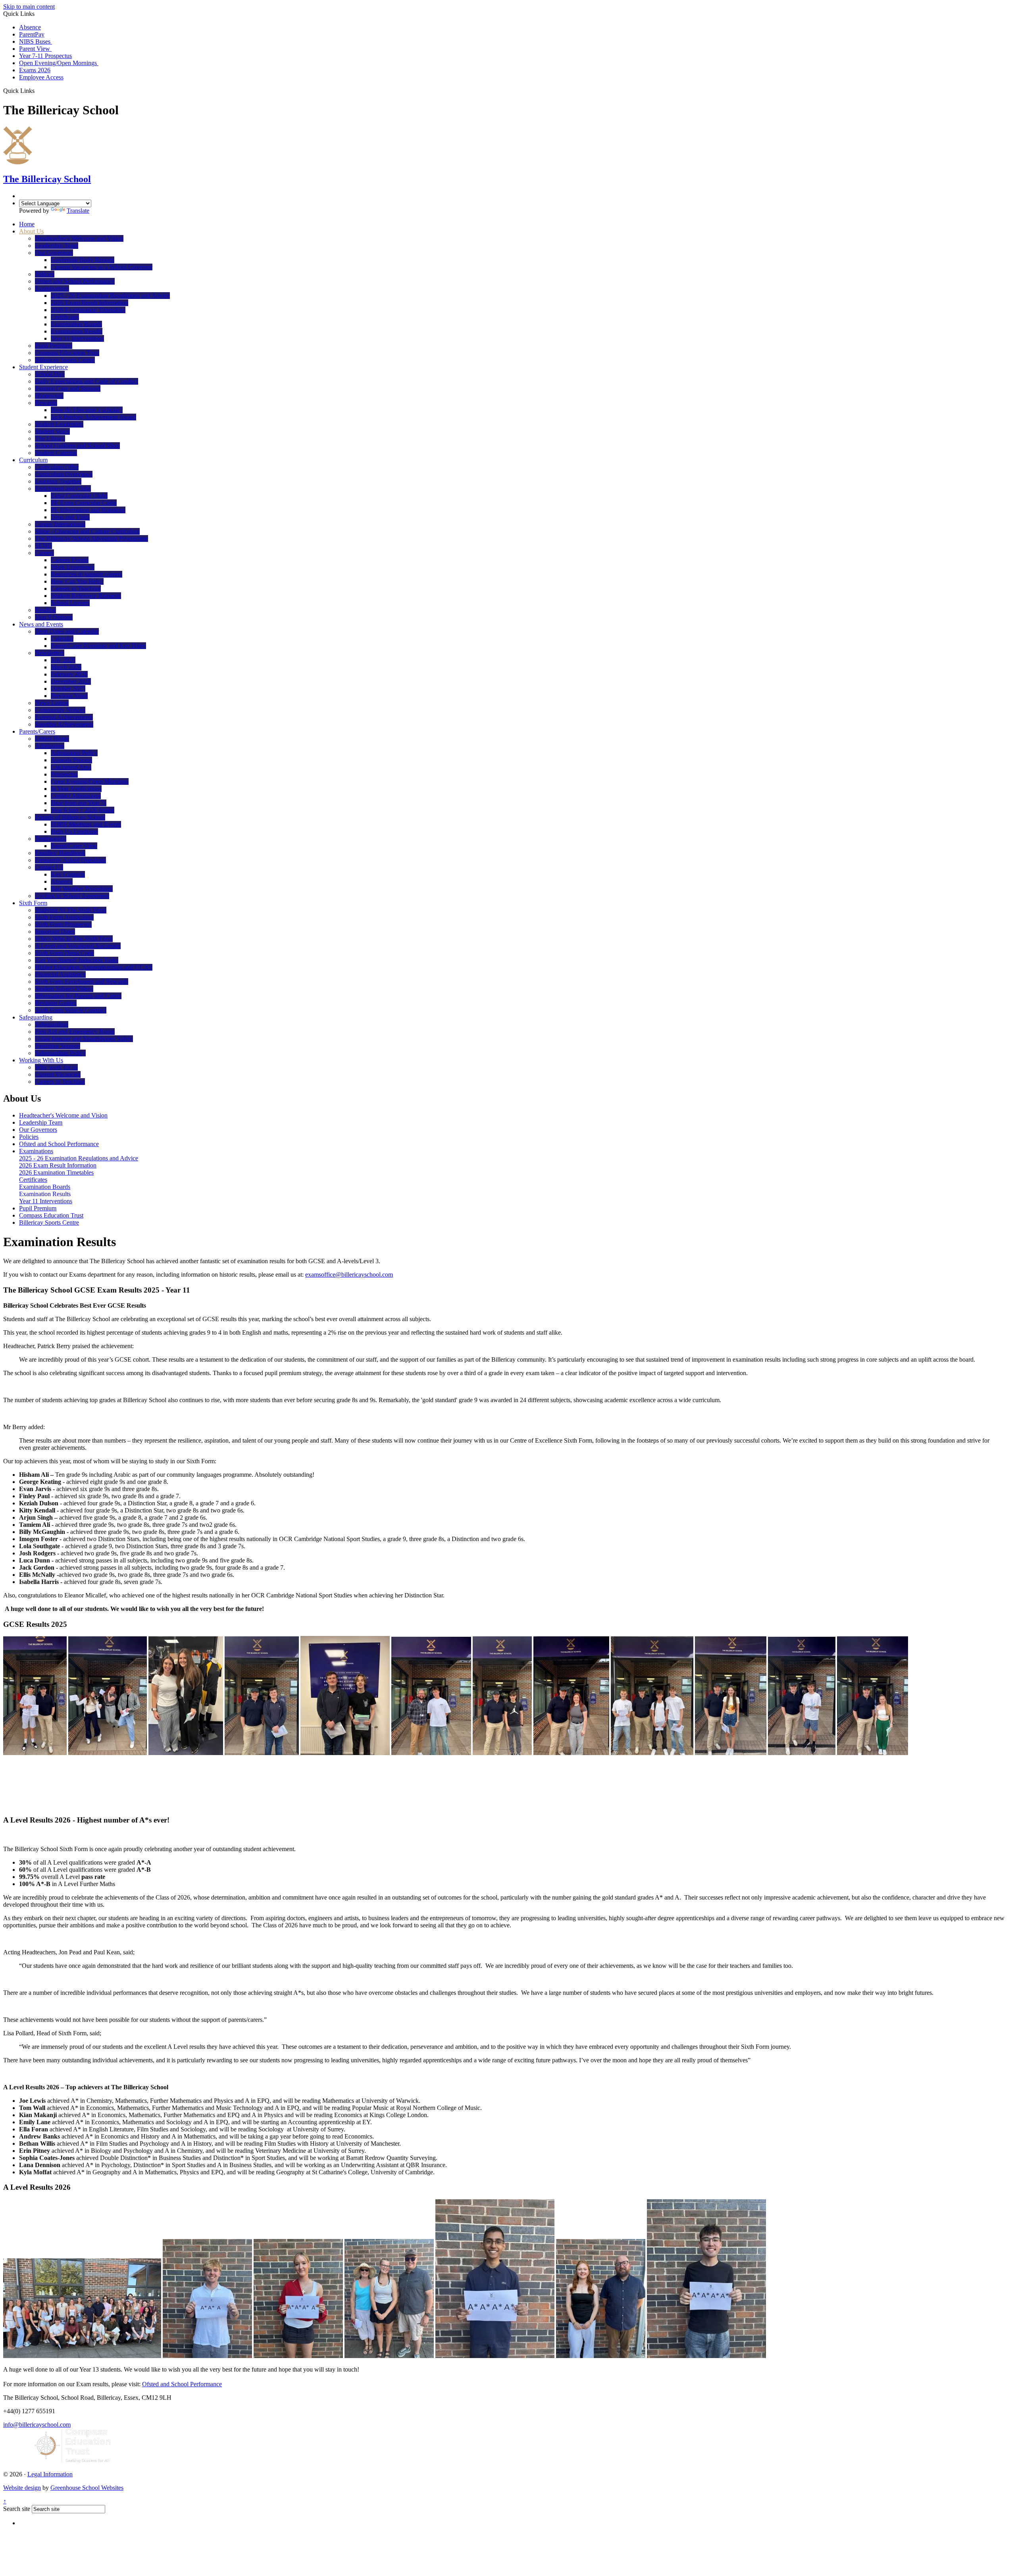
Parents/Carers (37, 731)
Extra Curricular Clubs (79, 496)
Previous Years (69, 696)
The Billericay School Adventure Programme (91, 539)
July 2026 (63, 660)
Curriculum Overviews (64, 474)
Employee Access (41, 77)
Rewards (46, 403)
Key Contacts (68, 874)
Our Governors (54, 253)
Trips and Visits (70, 517)
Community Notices (60, 710)
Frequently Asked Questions (70, 860)
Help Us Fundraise (74, 831)
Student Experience (43, 367)
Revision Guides (56, 1003)
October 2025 (68, 689)
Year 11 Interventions (77, 338)
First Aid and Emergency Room (75, 1032)
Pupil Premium (54, 346)
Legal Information (50, 2474)
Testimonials (51, 839)
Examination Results (77, 331)
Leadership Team (57, 246)
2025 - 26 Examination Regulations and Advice (110, 296)
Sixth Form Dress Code (64, 953)
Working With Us (41, 1060)
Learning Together (58, 481)
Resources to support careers (87, 574)
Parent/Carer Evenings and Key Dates (98, 646)
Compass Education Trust (67, 353)
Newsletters (50, 653)
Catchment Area (71, 767)
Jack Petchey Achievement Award (93, 417)
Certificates (65, 317)
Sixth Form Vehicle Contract (71, 1010)
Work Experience (73, 567)
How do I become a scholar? (87, 410)
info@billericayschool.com (37, 2425)
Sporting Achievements (64, 724)
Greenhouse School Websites (87, 2488)
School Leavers (70, 603)
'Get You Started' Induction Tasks (77, 960)
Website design (22, 2488)
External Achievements (64, 717)
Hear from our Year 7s (79, 803)
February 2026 (69, 674)
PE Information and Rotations (88, 510)
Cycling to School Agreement (72, 896)
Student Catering (56, 453)
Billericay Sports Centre (65, 360)
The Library (50, 438)
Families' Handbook (60, 853)
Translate (78, 211)
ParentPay (32, 34)
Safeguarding (36, 1017)
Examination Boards (76, 324)
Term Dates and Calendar (67, 631)
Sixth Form (33, 903)
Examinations (52, 288)
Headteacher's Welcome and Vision (79, 238)
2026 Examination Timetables (88, 310)
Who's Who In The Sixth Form (74, 939)
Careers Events (70, 560)
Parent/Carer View (74, 846)
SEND (43, 546)
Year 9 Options (54, 617)
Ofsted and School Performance (75, 281)
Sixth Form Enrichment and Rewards (82, 982)
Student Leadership (59, 424)
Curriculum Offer (57, 467)
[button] (38, 91)
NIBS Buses (36, 41)
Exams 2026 (35, 70)
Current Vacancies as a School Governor (102, 267)
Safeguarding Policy (60, 1053)
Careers (44, 553)
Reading (45, 610)
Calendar (62, 639)
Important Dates (55, 932)
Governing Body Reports (83, 260)
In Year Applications (76, 789)
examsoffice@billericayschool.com (349, 1275)
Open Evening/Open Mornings (59, 63)
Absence (30, 27)
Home (27, 224)
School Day (50, 374)
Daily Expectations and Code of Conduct (87, 381)
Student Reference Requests (86, 596)
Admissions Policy (74, 753)
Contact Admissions (76, 796)
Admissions (50, 746)
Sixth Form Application (64, 917)
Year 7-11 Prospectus (45, 56)
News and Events (41, 624)
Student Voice (52, 431)
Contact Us (49, 867)
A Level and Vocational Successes (78, 946)
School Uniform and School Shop (77, 446)
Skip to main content (29, 7)
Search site (17, 2509)
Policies (45, 274)
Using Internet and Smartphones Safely (84, 1039)
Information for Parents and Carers (78, 996)
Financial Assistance (60, 974)
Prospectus (64, 774)
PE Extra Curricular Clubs (84, 503)
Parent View (35, 49)
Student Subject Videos (64, 989)
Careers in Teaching (76, 589)
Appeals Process (71, 760)
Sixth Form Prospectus (63, 924)
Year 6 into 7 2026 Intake (83, 810)
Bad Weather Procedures (82, 889)
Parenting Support (58, 1046)
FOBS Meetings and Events (86, 824)
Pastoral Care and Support (68, 388)
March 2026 (66, 667)
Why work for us (56, 1067)
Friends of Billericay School (70, 817)
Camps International (60, 524)
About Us (31, 231)
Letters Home (52, 739)
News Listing (52, 703)
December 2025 (71, 681)
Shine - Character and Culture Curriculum (87, 531)
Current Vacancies (58, 1074)
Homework (49, 396)
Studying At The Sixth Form (71, 910)
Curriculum (33, 460)
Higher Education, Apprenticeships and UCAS (94, 967)
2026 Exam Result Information (89, 303)
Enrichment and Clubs (63, 488)
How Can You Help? (77, 581)
